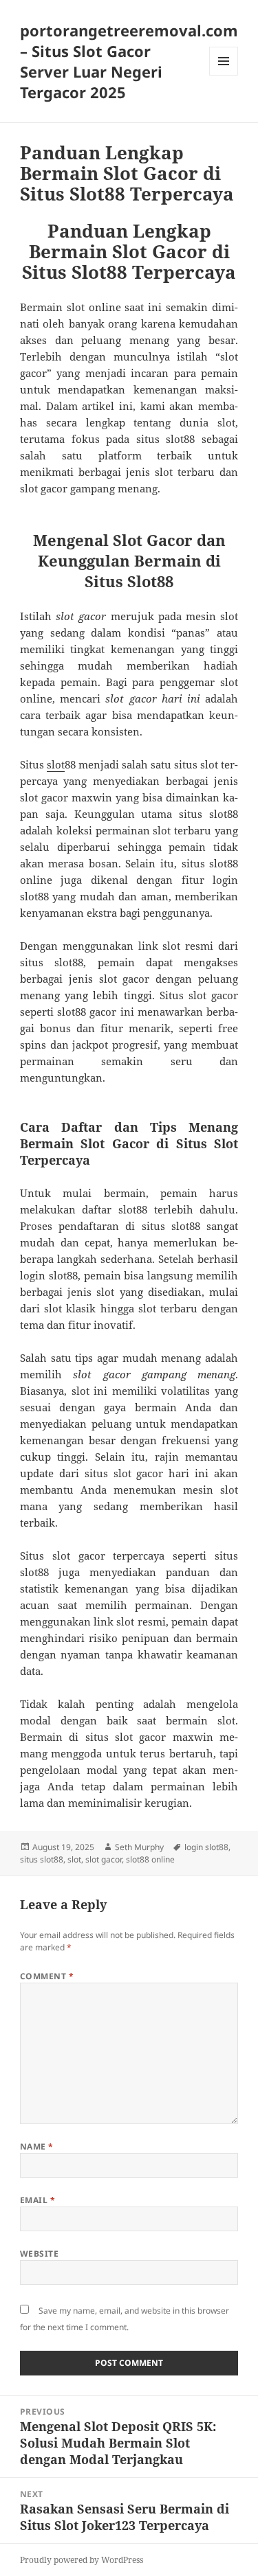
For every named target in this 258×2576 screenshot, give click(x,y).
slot (56, 764)
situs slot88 (42, 1859)
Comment (47, 1976)
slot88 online (150, 1859)
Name (37, 2146)
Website (39, 2254)
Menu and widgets (224, 75)
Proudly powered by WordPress (82, 2560)
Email (37, 2200)
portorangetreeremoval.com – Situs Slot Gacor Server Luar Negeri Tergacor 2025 (129, 61)
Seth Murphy (139, 1847)
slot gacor (104, 1859)
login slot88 (206, 1847)
